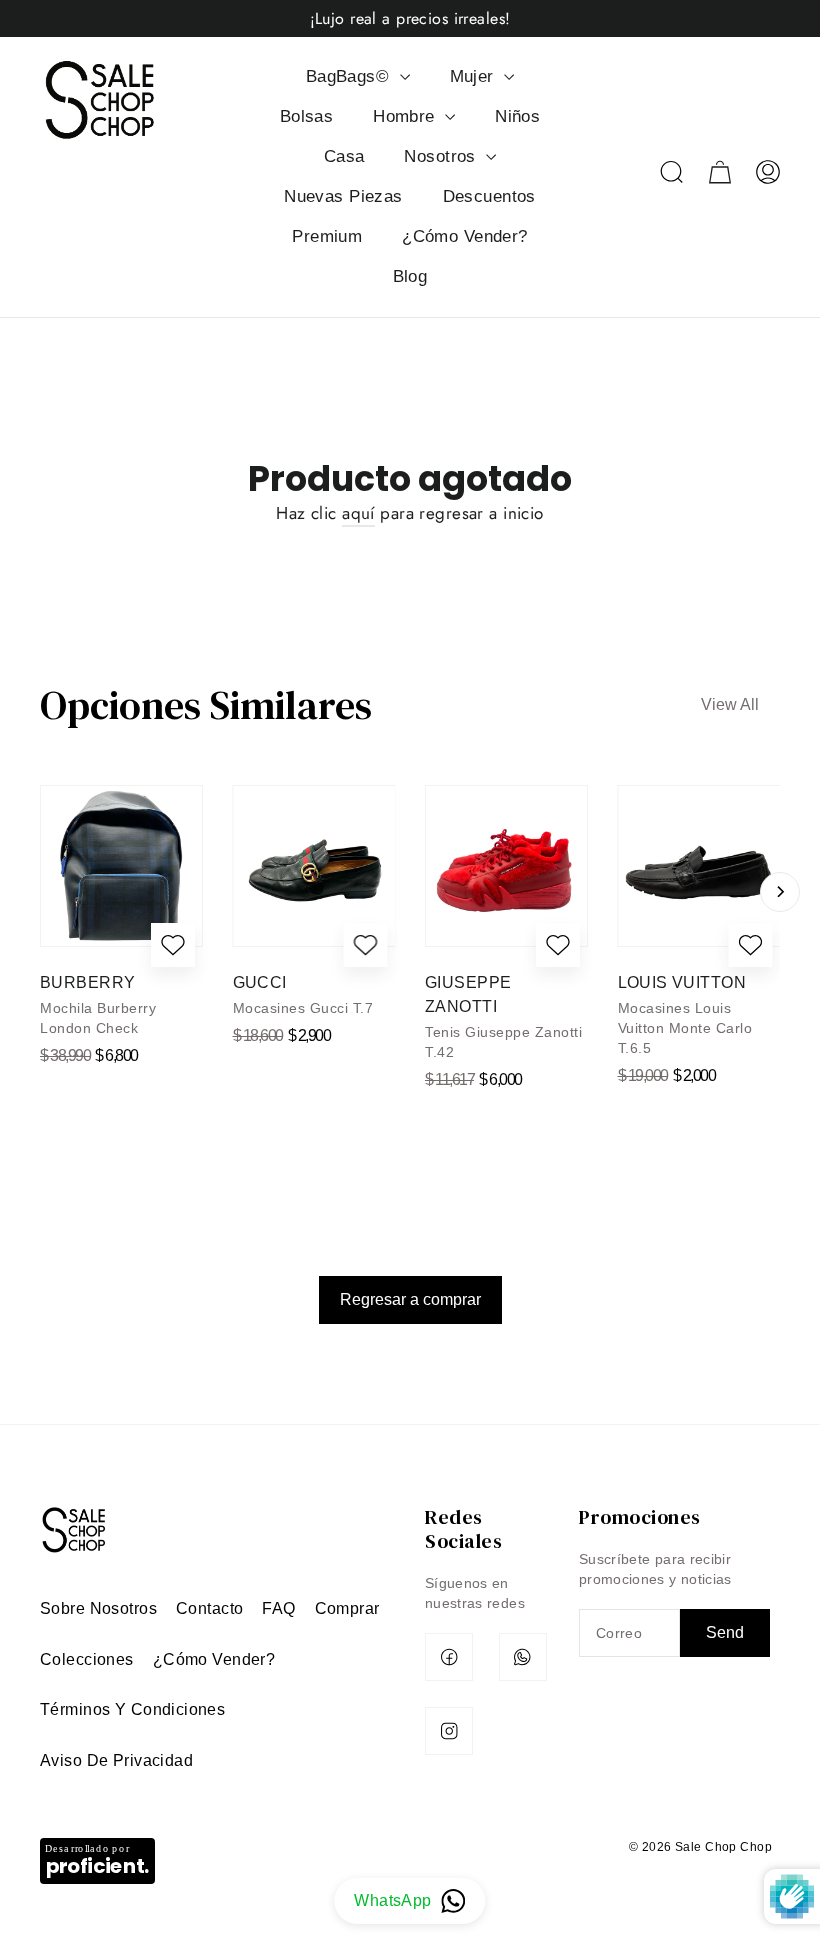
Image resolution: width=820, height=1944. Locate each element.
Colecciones (87, 1659)
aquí (358, 513)
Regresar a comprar (410, 1299)
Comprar (347, 1608)
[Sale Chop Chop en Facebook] (449, 1657)
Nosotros (442, 156)
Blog (410, 276)
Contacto (209, 1608)
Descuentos (489, 196)
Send (725, 1632)
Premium (327, 236)
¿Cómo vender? (214, 1659)
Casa (344, 156)
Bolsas (307, 116)
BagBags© (350, 76)
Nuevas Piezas (343, 196)
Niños (517, 116)
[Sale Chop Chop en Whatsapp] (523, 1657)
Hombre (406, 116)
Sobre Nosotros (98, 1608)
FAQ (278, 1608)
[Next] (780, 892)
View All (730, 704)
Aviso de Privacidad (116, 1760)
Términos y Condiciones (132, 1709)
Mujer (475, 76)
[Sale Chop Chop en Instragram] (449, 1731)
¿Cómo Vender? (465, 236)
